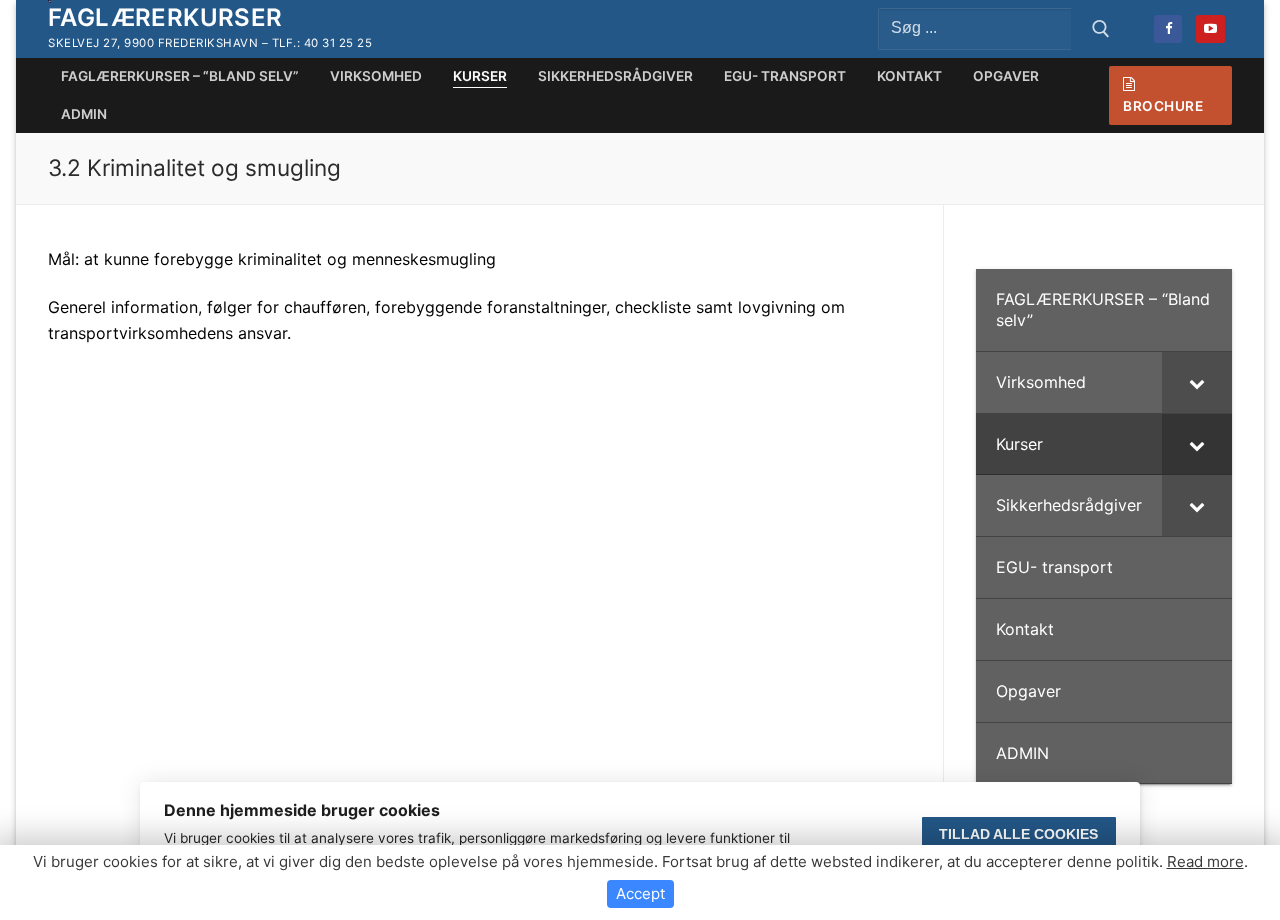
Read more (1205, 861)
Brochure (1163, 106)
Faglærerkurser (165, 17)
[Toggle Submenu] (1197, 382)
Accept (640, 893)
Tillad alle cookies (1018, 834)
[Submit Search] (1101, 29)
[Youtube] (1210, 29)
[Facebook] (1168, 29)
